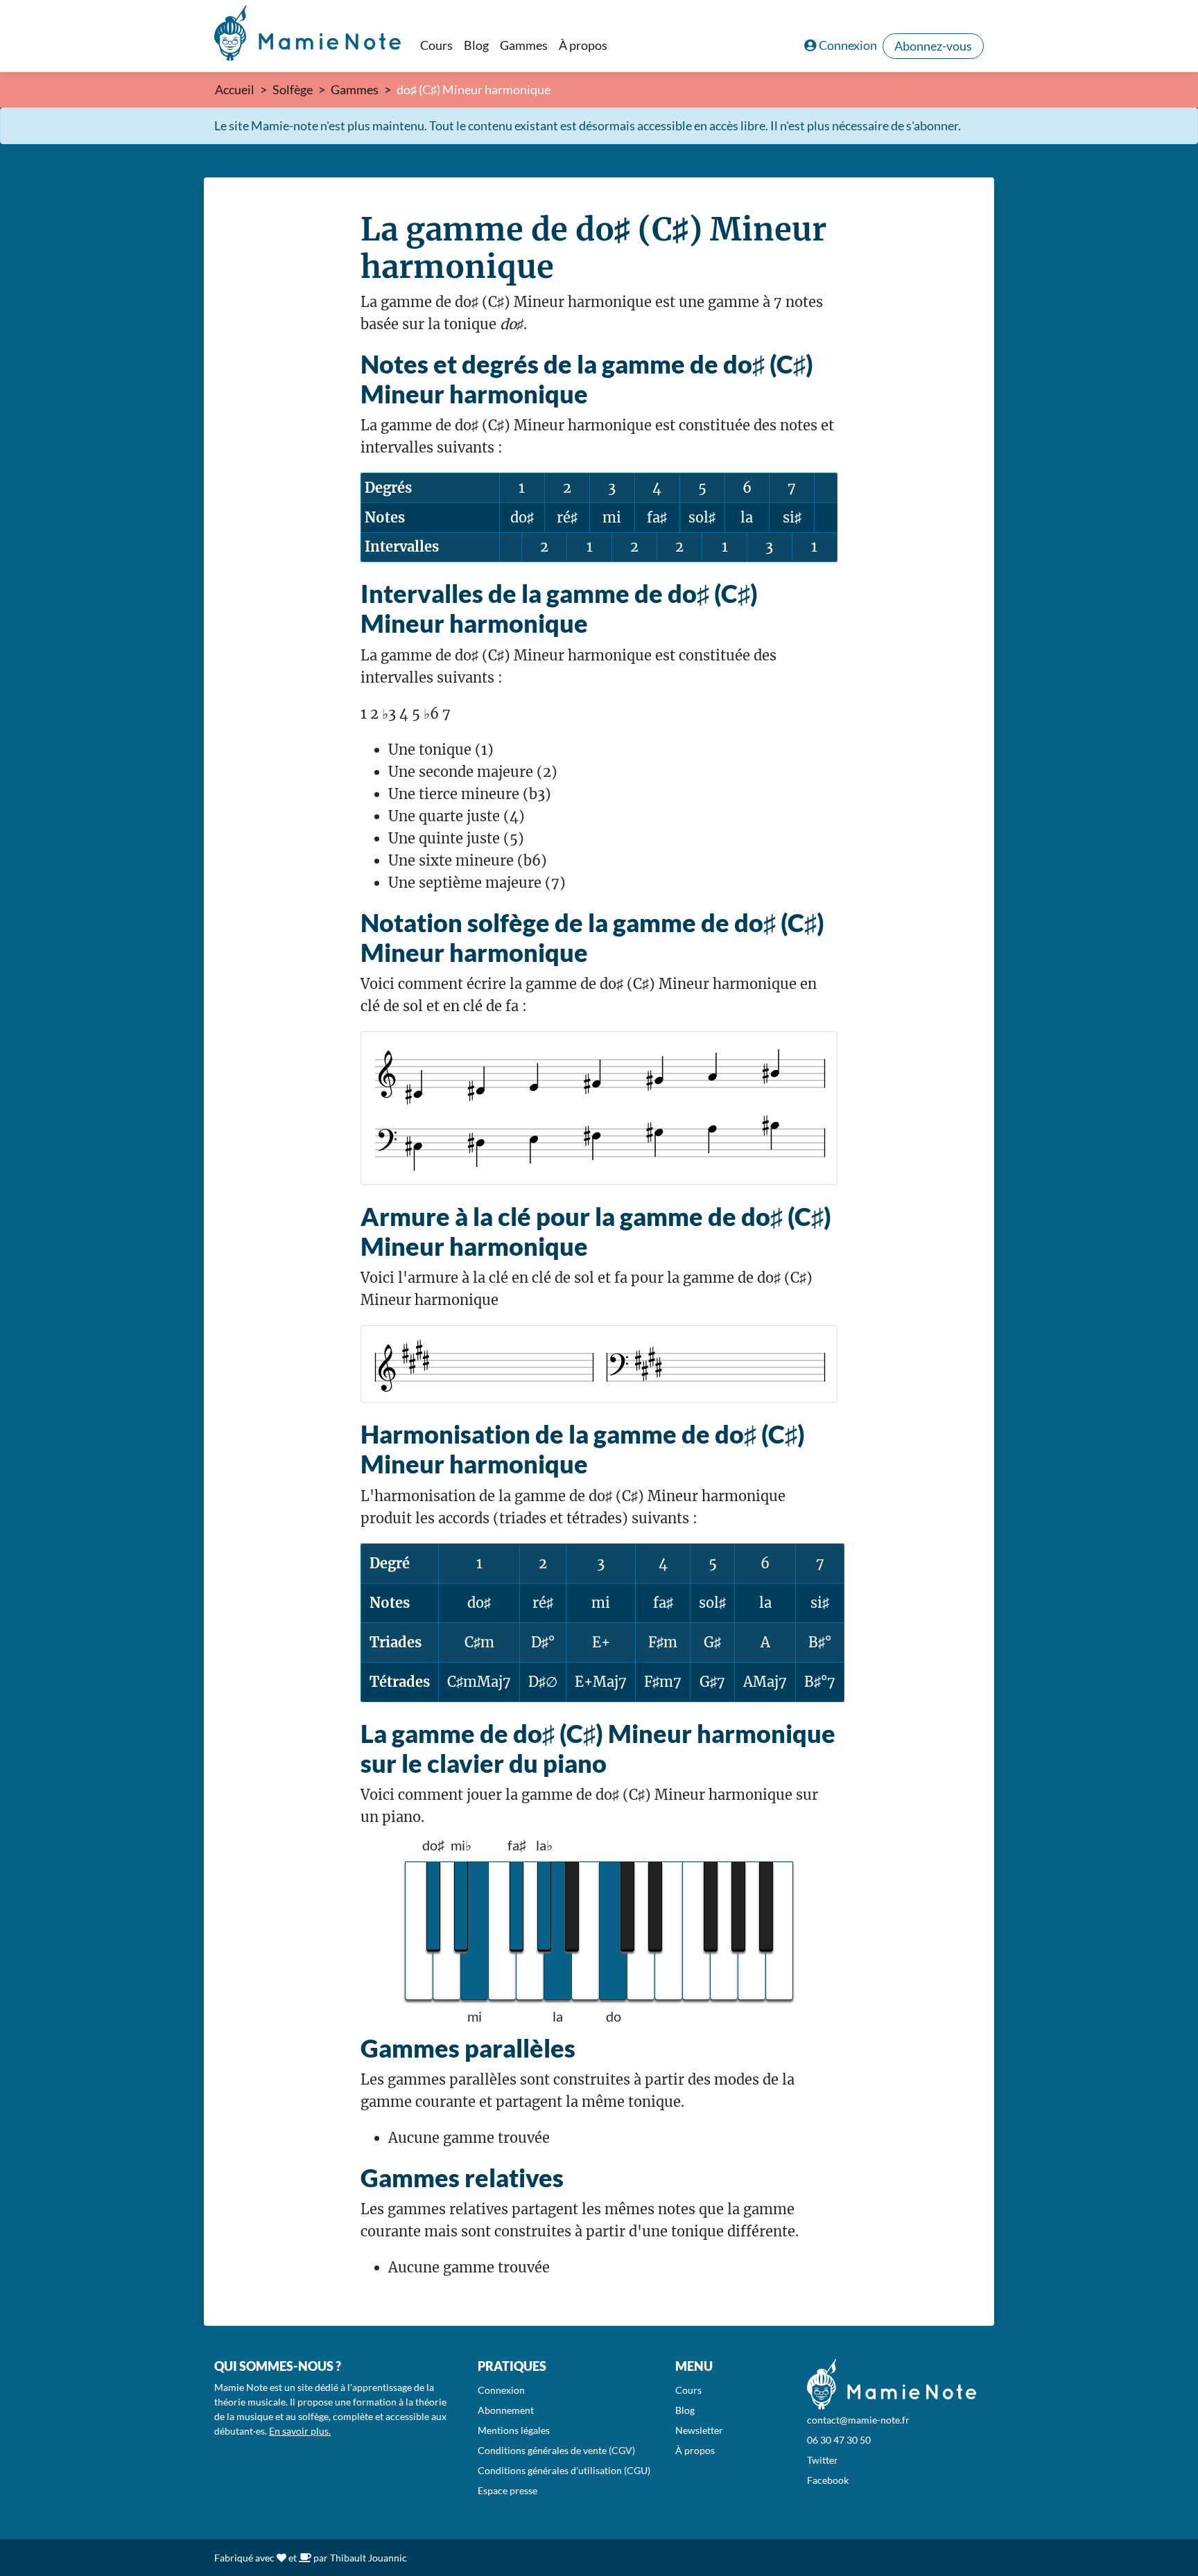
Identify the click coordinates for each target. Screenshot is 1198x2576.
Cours (436, 45)
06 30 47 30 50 (839, 2440)
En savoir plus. (300, 2431)
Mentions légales (514, 2430)
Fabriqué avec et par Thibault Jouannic (311, 2558)
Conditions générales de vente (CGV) (556, 2450)
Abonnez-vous (933, 46)
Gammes (524, 45)
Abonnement (506, 2410)
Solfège (293, 89)
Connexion (848, 45)
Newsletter (699, 2430)
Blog (476, 45)
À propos (583, 45)
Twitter (823, 2460)
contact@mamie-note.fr (858, 2420)
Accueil (235, 89)
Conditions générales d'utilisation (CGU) (564, 2470)
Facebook (828, 2480)
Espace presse (507, 2490)
